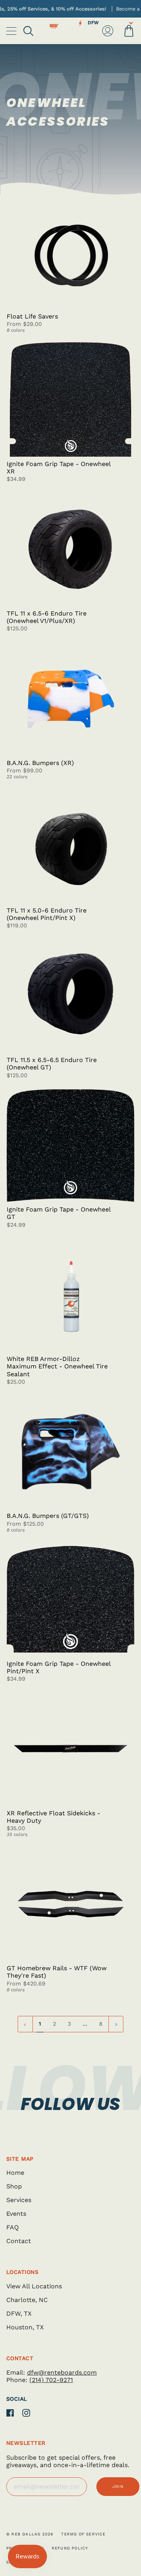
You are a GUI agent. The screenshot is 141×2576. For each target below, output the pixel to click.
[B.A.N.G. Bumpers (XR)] (70, 698)
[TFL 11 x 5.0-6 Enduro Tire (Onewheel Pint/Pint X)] (70, 846)
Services (19, 2200)
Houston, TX (25, 2327)
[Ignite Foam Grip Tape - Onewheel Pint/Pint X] (70, 1599)
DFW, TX (19, 2314)
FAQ (13, 2227)
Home (15, 2173)
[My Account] (108, 31)
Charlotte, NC (27, 2300)
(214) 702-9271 (51, 2380)
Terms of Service (83, 2534)
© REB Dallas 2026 (30, 2534)
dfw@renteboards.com (62, 2372)
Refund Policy (70, 2548)
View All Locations (34, 2286)
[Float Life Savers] (70, 252)
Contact (19, 2241)
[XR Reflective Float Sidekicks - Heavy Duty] (70, 1749)
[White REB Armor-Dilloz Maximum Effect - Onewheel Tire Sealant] (70, 1295)
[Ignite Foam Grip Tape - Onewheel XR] (70, 399)
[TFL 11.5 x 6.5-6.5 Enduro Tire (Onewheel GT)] (70, 996)
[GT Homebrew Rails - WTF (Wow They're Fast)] (70, 1904)
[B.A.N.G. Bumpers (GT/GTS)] (70, 1452)
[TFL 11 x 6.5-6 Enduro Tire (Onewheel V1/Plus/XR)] (70, 549)
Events (16, 2214)
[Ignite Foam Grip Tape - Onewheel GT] (70, 1145)
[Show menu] (12, 31)
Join (118, 2486)
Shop (14, 2186)
